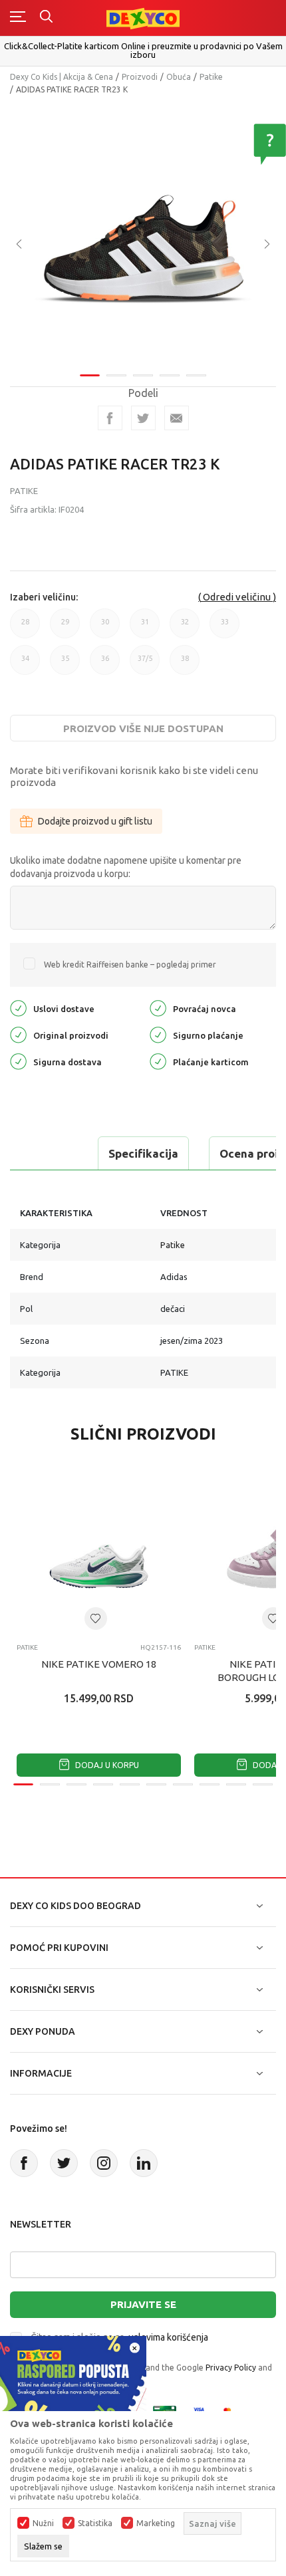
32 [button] (185, 628)
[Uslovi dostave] (18, 1007)
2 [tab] (116, 375)
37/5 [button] (145, 665)
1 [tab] (90, 375)
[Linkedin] (144, 2163)
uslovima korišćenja (168, 2337)
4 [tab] (170, 375)
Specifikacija (143, 1153)
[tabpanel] (143, 235)
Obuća (179, 77)
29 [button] (65, 628)
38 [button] (185, 665)
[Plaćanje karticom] (158, 1060)
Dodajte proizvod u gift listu (95, 821)
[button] (96, 1618)
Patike (211, 77)
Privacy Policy (231, 2368)
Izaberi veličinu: (44, 597)
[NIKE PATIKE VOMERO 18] (99, 1551)
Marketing (156, 2523)
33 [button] (225, 628)
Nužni (43, 2523)
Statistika (95, 2523)
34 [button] (25, 665)
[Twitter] (64, 2163)
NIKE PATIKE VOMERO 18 (99, 1664)
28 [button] (25, 628)
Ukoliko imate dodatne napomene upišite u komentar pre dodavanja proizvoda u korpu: (126, 867)
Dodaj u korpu (106, 1765)
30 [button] (105, 628)
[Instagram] (104, 2163)
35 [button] (65, 665)
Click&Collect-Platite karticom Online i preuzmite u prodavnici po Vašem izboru (143, 50)
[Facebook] (110, 418)
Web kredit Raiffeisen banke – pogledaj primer (130, 965)
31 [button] (145, 628)
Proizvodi (140, 77)
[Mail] (177, 418)
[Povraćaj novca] (158, 1007)
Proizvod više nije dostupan (143, 728)
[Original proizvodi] (18, 1034)
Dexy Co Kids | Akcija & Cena (62, 77)
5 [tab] (196, 375)
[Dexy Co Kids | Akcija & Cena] (143, 18)
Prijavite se (143, 2304)
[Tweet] (143, 418)
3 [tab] (143, 375)
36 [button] (105, 665)
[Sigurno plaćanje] (158, 1034)
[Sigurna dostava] (18, 1060)
